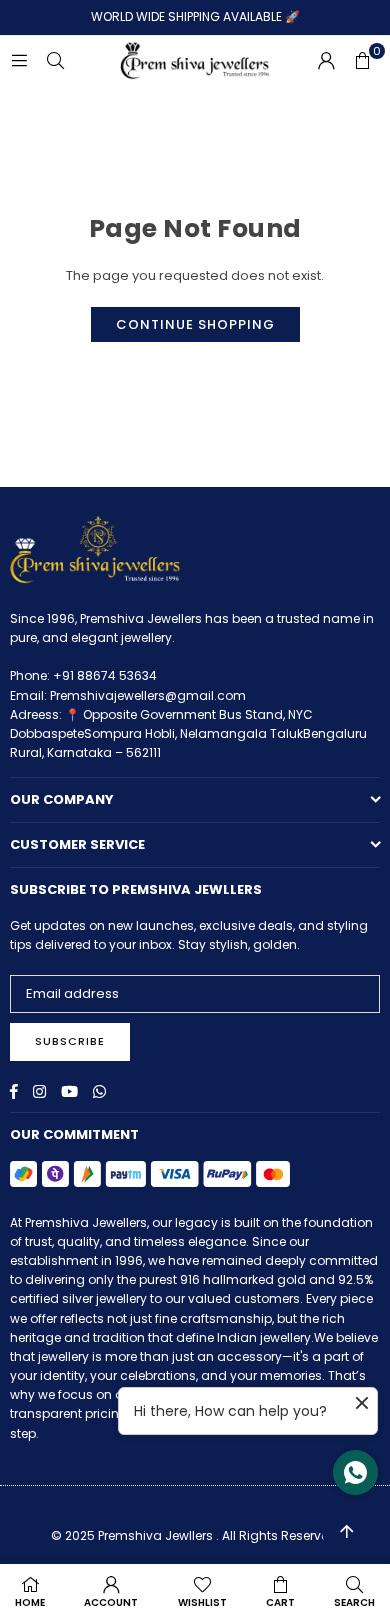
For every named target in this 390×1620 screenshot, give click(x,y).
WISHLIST (202, 1602)
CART (280, 1602)
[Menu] (19, 60)
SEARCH (354, 1602)
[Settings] (326, 61)
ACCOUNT (111, 1602)
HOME (30, 1602)
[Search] (55, 60)
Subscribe (70, 1041)
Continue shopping (195, 324)
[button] (362, 61)
